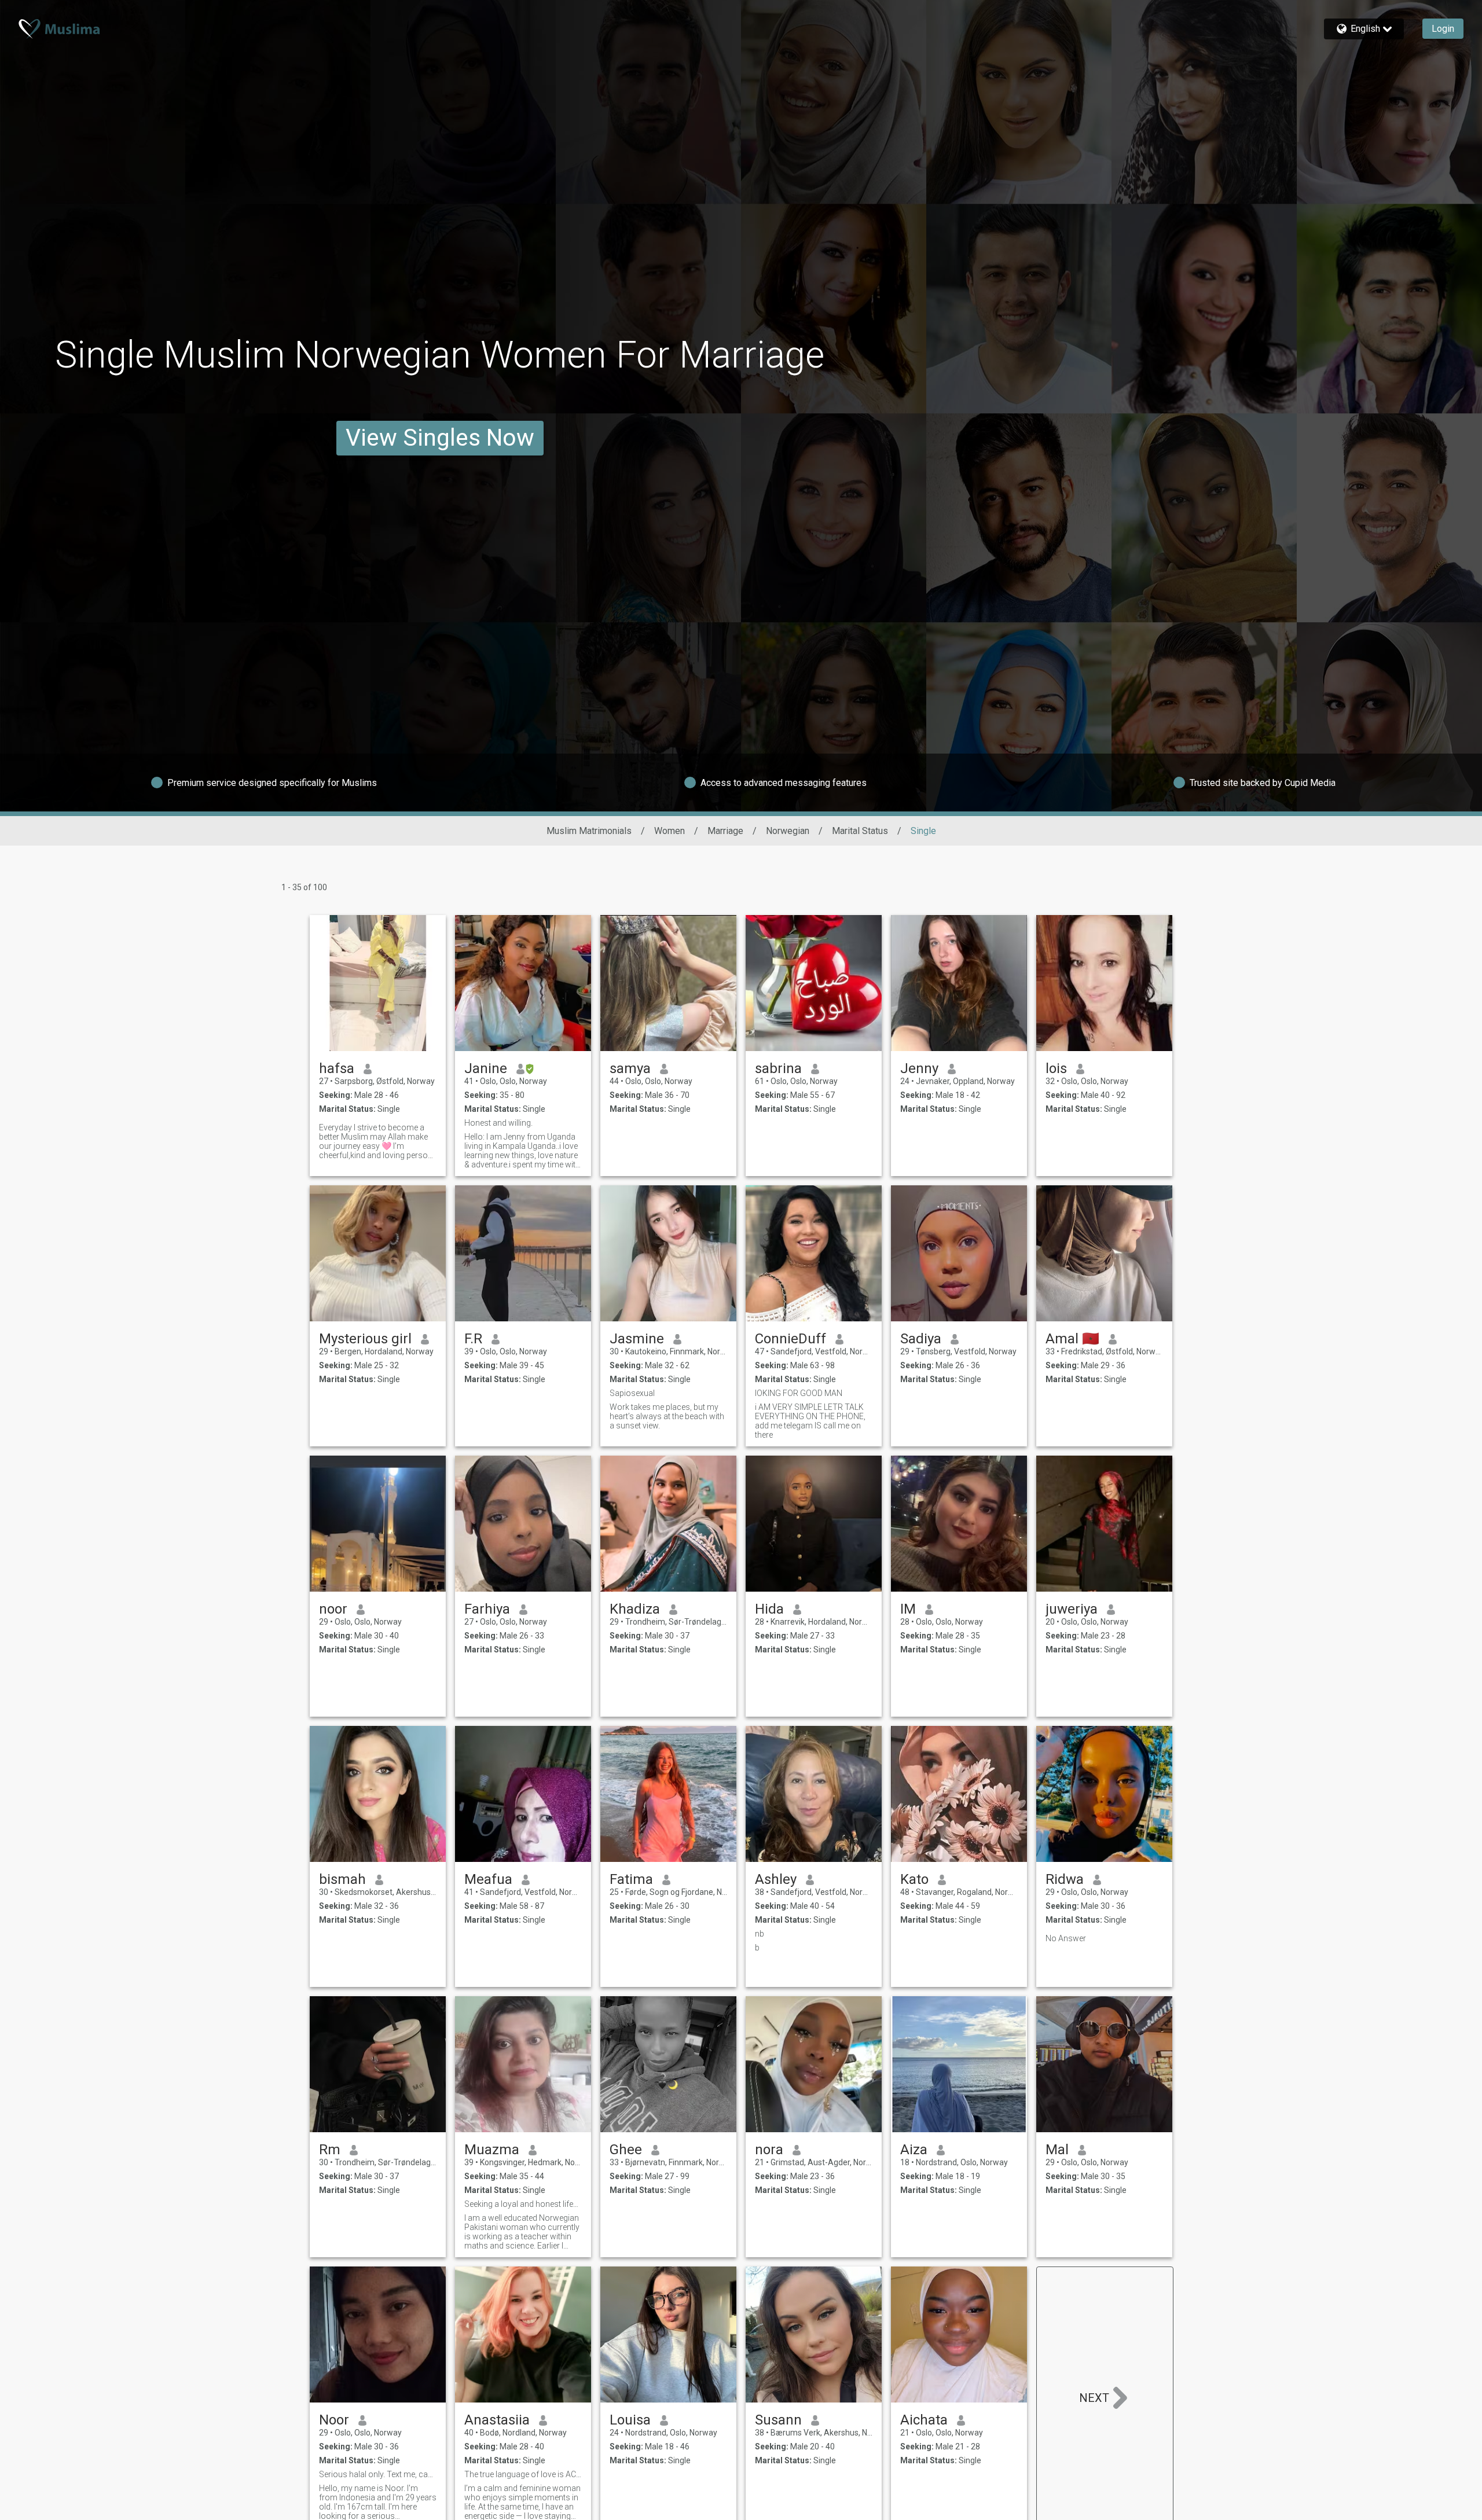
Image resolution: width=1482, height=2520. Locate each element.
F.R (473, 1339)
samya (630, 1068)
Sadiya (921, 1339)
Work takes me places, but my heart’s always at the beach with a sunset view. (667, 1416)
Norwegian (788, 831)
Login (1443, 29)
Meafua (488, 1879)
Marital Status (860, 831)
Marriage (725, 831)
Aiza (914, 2150)
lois (1056, 1068)
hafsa (337, 1068)
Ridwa (1065, 1879)
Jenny (919, 1068)
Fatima (631, 1879)
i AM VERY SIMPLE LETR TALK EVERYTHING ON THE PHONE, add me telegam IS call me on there (810, 1421)
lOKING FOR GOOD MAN (799, 1393)
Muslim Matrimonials (589, 831)
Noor (334, 2420)
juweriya (1072, 1609)
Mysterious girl (365, 1339)
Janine (486, 1068)
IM (908, 1609)
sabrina (778, 1068)
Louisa (630, 2420)
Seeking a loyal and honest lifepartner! (523, 2204)
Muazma (492, 2150)
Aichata (924, 2420)
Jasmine (637, 1339)
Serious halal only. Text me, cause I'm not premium (378, 2474)
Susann (778, 2420)
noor (333, 1609)
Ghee (626, 2150)
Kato (914, 1879)
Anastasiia (497, 2420)
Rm (330, 2150)
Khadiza (635, 1609)
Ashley (776, 1879)
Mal (1057, 2150)
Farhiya (487, 1609)
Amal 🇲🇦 (1072, 1339)
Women (670, 831)
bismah (342, 1879)
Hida (769, 1609)
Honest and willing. (498, 1123)
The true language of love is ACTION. (523, 2474)
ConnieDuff (790, 1339)
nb (760, 1934)
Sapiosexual (632, 1393)
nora (769, 2150)
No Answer (1066, 1938)
